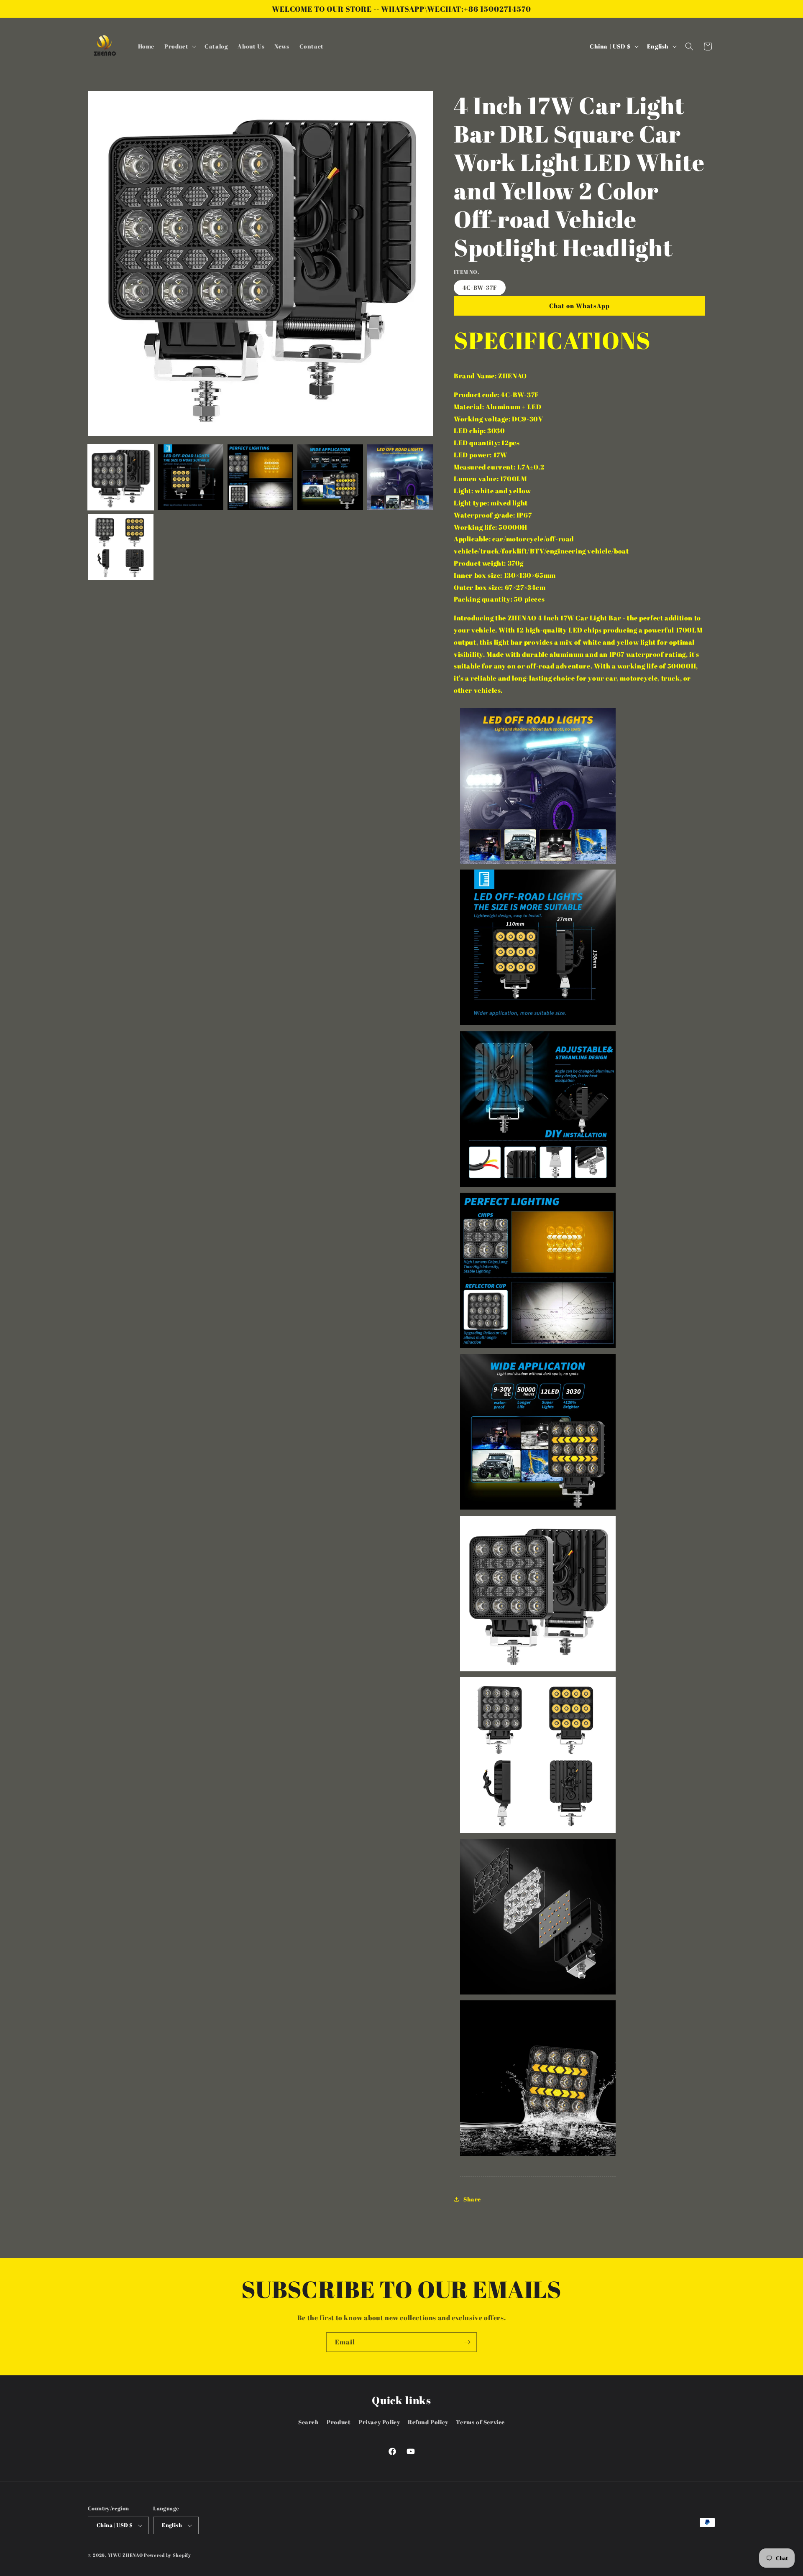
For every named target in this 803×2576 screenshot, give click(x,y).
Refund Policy (428, 2422)
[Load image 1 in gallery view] (121, 477)
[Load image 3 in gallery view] (260, 477)
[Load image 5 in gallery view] (400, 477)
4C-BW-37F (480, 287)
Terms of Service (480, 2422)
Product (339, 2422)
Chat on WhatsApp (579, 306)
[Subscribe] (467, 2342)
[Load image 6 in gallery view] (121, 547)
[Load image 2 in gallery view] (191, 477)
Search (309, 2422)
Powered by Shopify (168, 2555)
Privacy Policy (379, 2422)
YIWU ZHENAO (125, 2555)
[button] (179, 46)
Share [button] (472, 2199)
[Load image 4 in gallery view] (330, 477)
